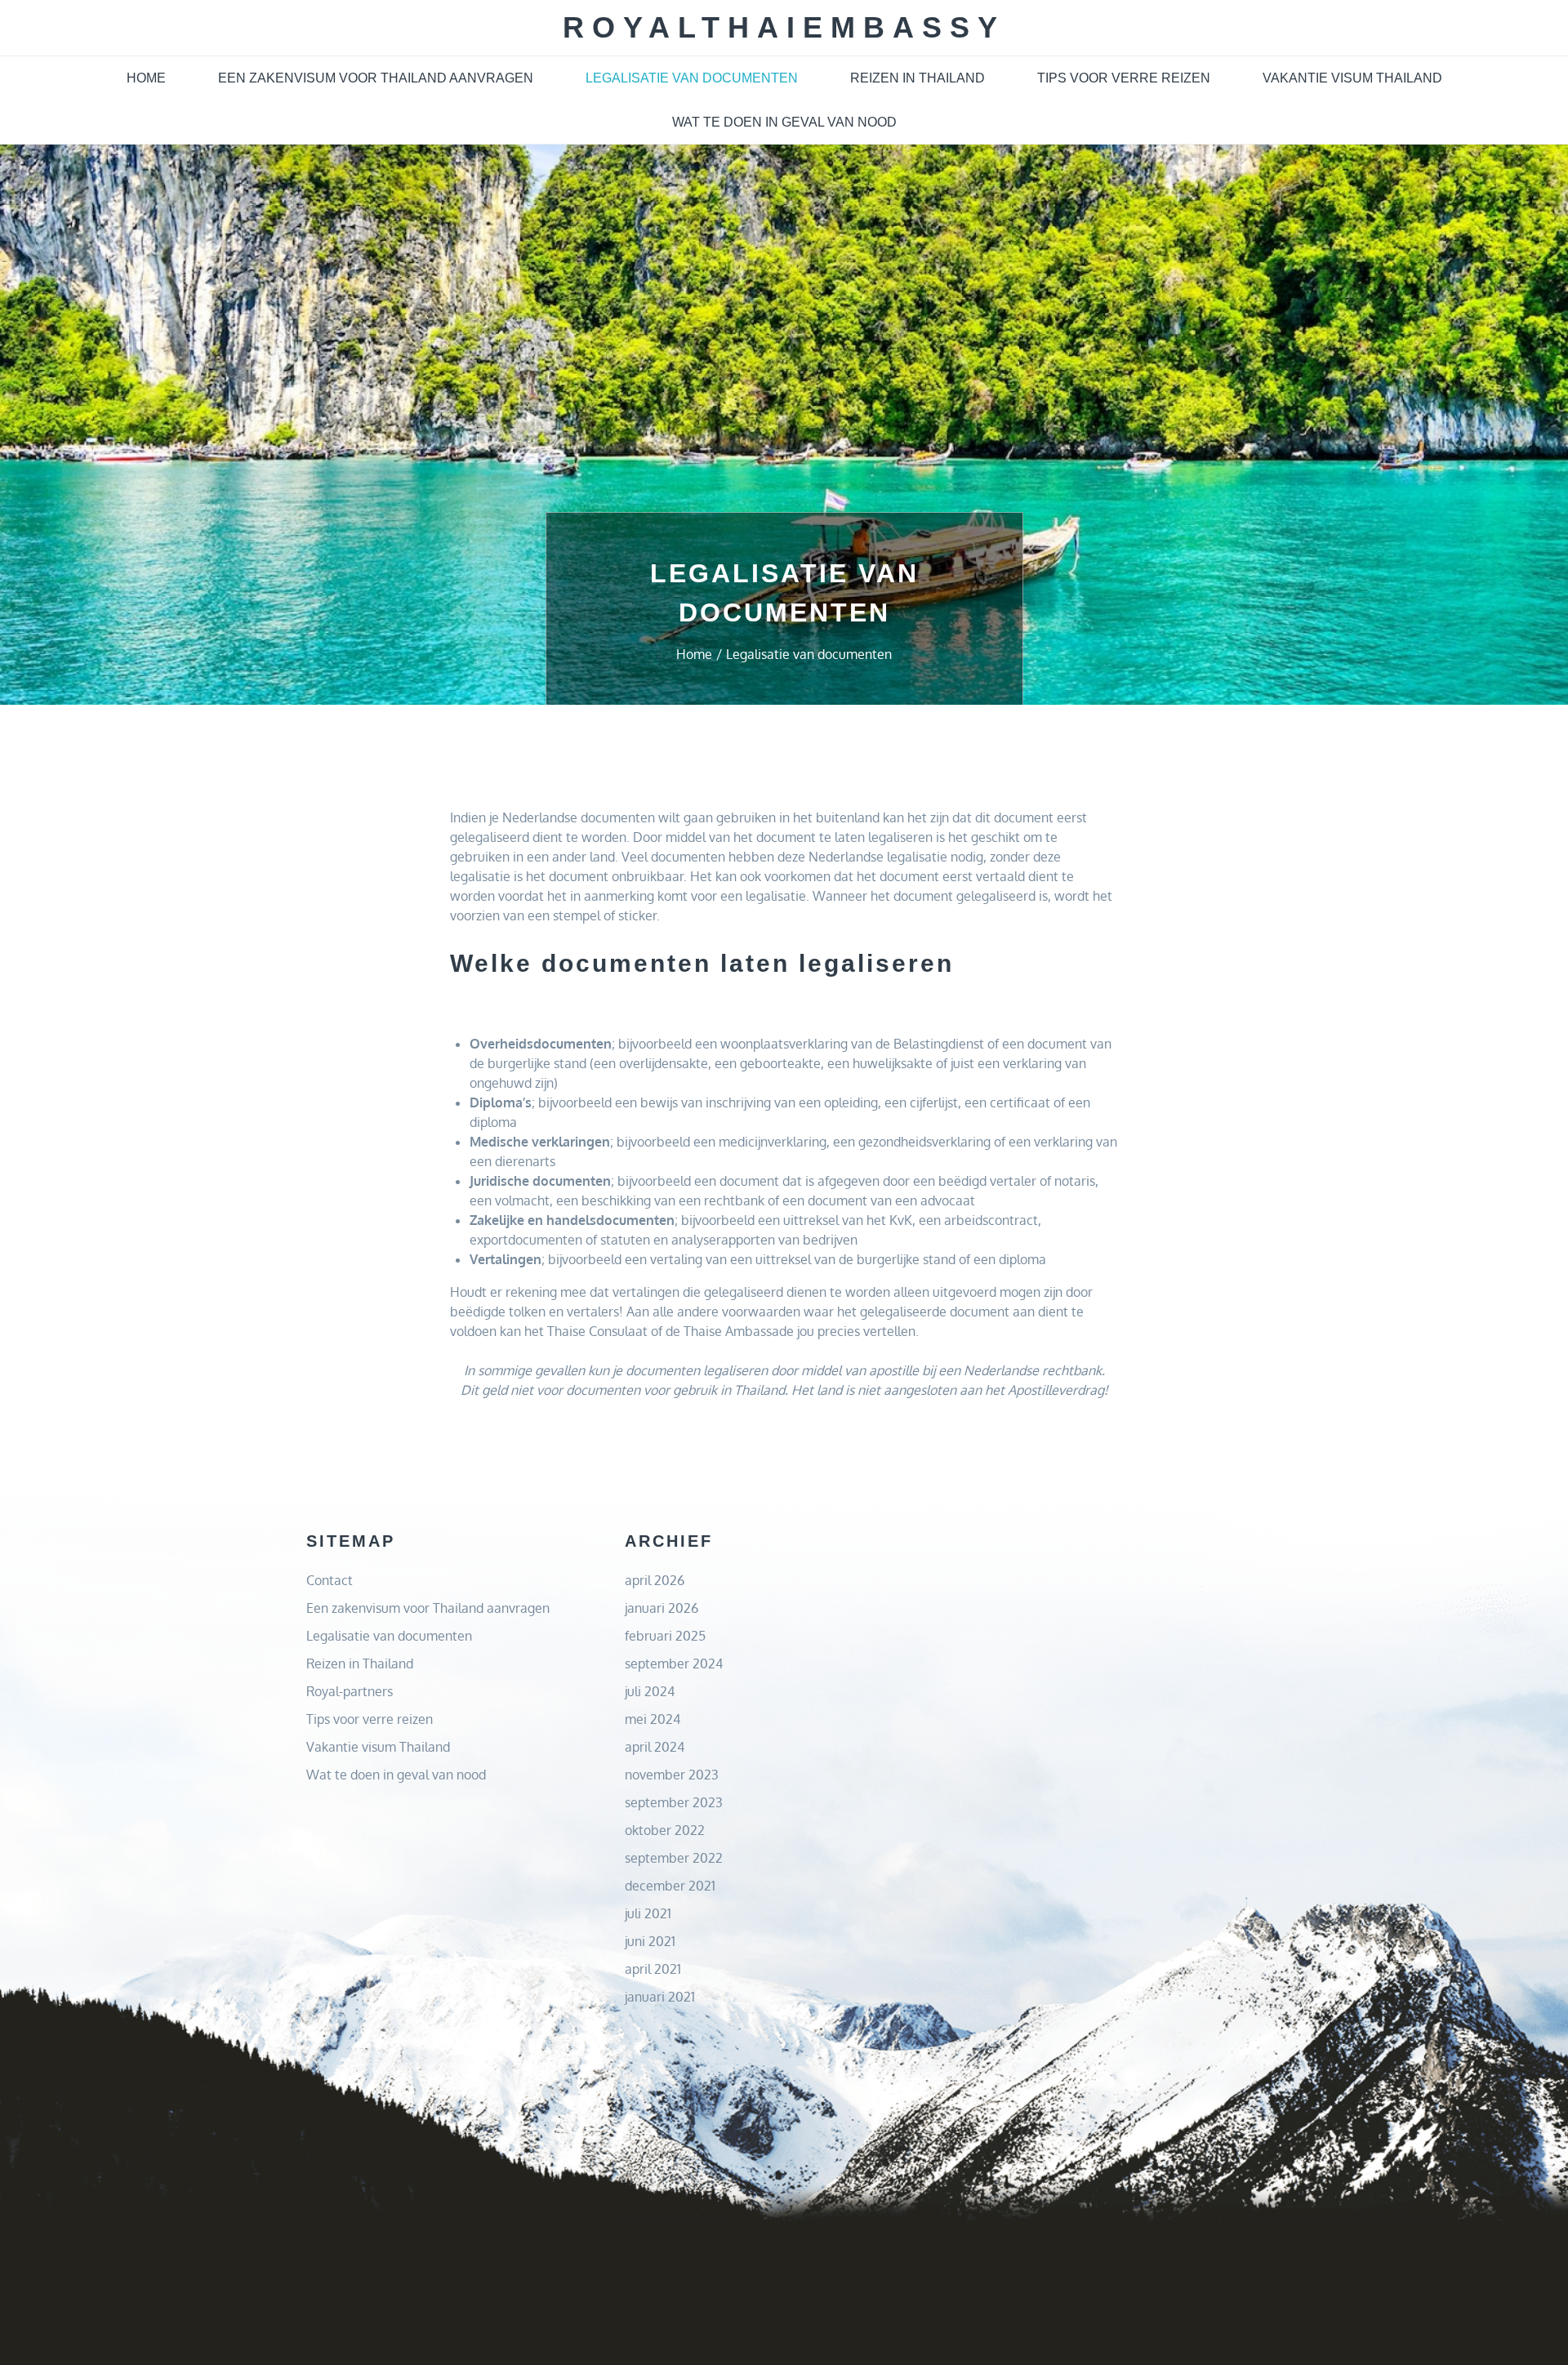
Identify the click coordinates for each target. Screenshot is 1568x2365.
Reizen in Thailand (918, 78)
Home (146, 78)
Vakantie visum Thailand (1352, 78)
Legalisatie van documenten (692, 78)
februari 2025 (665, 1636)
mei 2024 (653, 1719)
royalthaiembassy (784, 27)
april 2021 (653, 1969)
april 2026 (655, 1580)
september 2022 (674, 1858)
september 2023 (674, 1802)
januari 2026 (661, 1608)
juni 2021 (650, 1941)
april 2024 (655, 1747)
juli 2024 (650, 1691)
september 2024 (674, 1664)
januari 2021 (660, 1997)
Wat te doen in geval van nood (784, 122)
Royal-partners (350, 1691)
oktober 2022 (665, 1830)
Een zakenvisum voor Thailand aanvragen (376, 78)
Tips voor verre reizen (1124, 78)
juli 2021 (648, 1913)
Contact (330, 1580)
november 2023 (672, 1775)
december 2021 (670, 1886)
